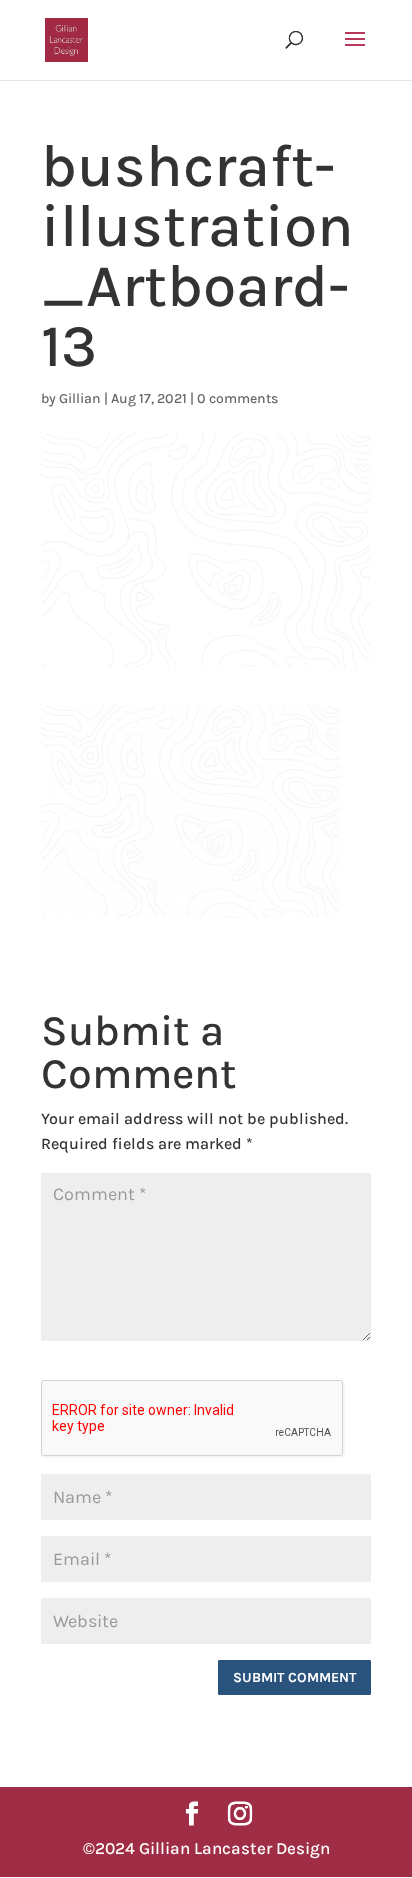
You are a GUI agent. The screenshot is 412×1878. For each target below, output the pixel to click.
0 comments (237, 398)
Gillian (80, 398)
